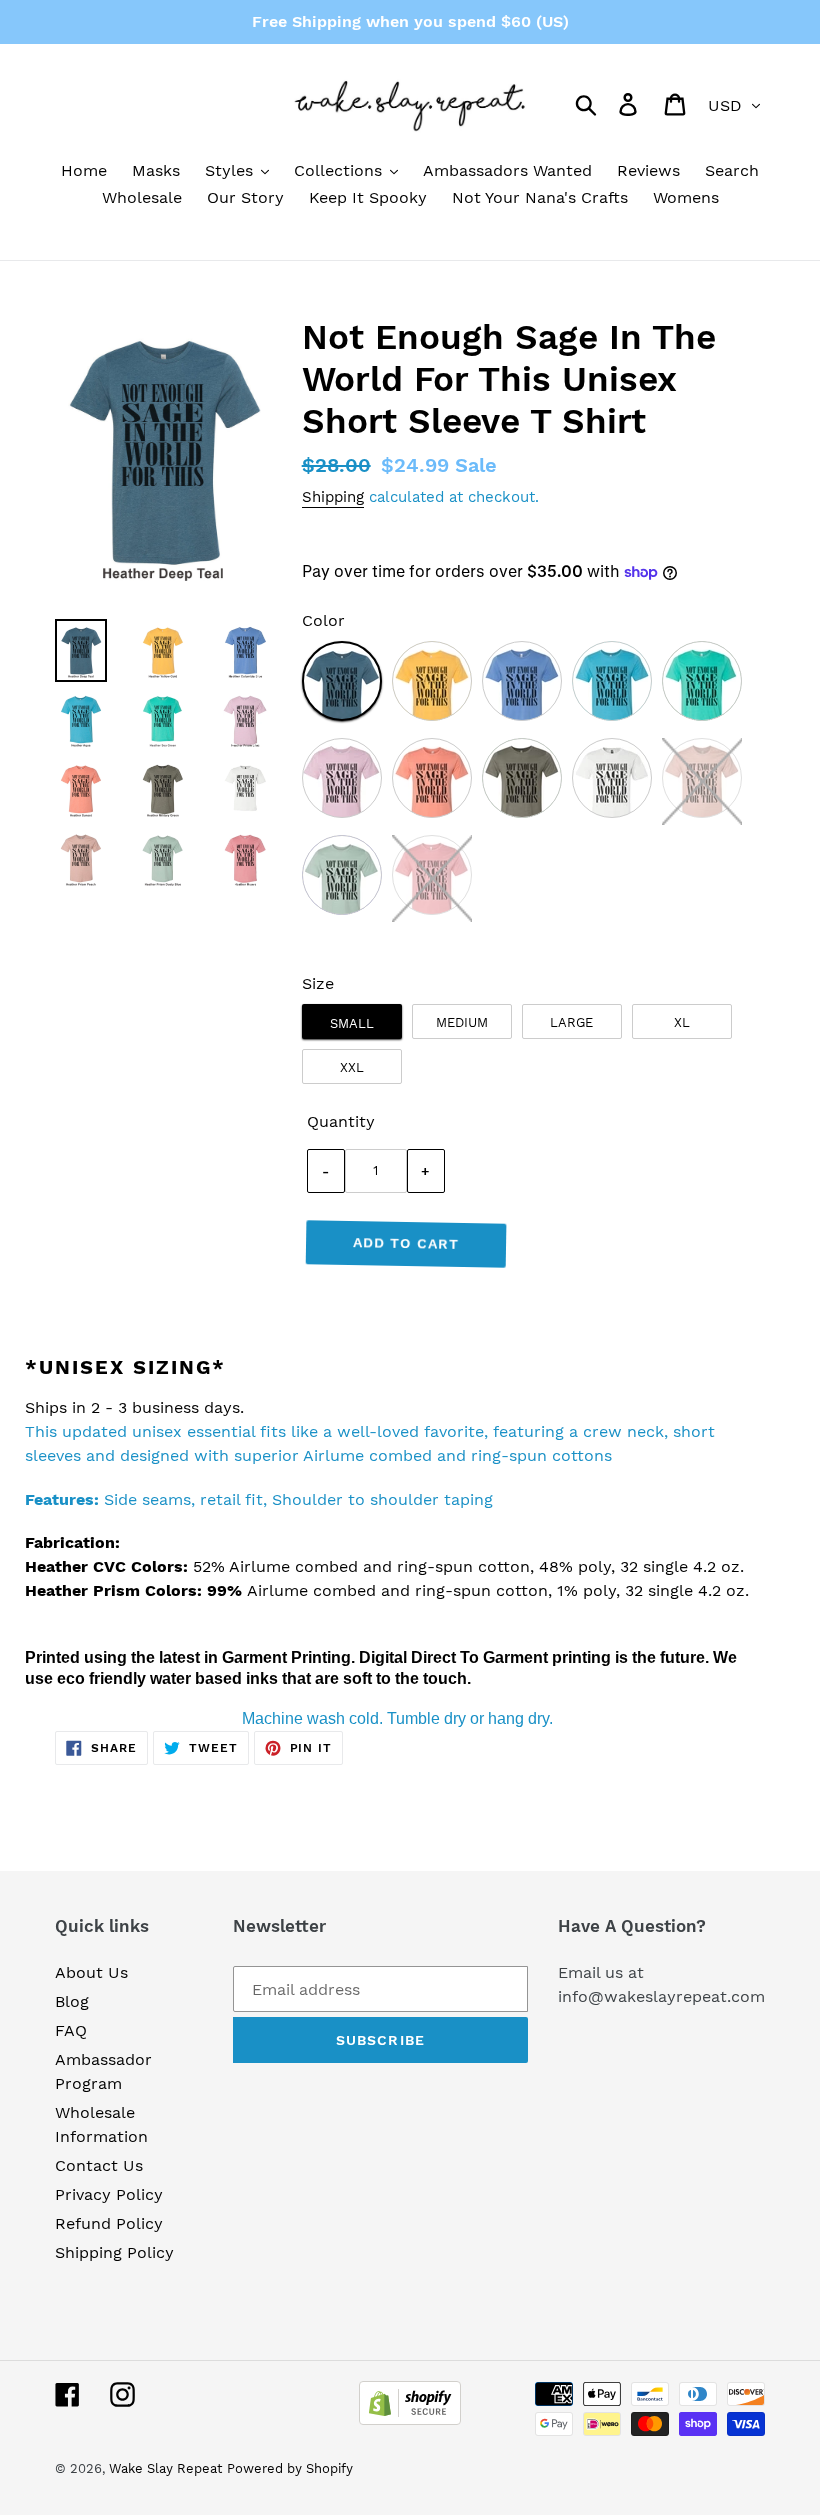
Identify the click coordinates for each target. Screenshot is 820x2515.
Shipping (333, 497)
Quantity (341, 1121)
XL (682, 1022)
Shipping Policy (114, 2252)
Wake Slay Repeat (165, 2468)
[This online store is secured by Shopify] (410, 2419)
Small (352, 1023)
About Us (91, 1972)
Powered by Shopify (290, 2468)
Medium (462, 1022)
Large (571, 1022)
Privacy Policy (109, 2194)
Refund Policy (109, 2223)
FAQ (71, 2030)
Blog (72, 2001)
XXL (352, 1067)
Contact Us (99, 2165)
